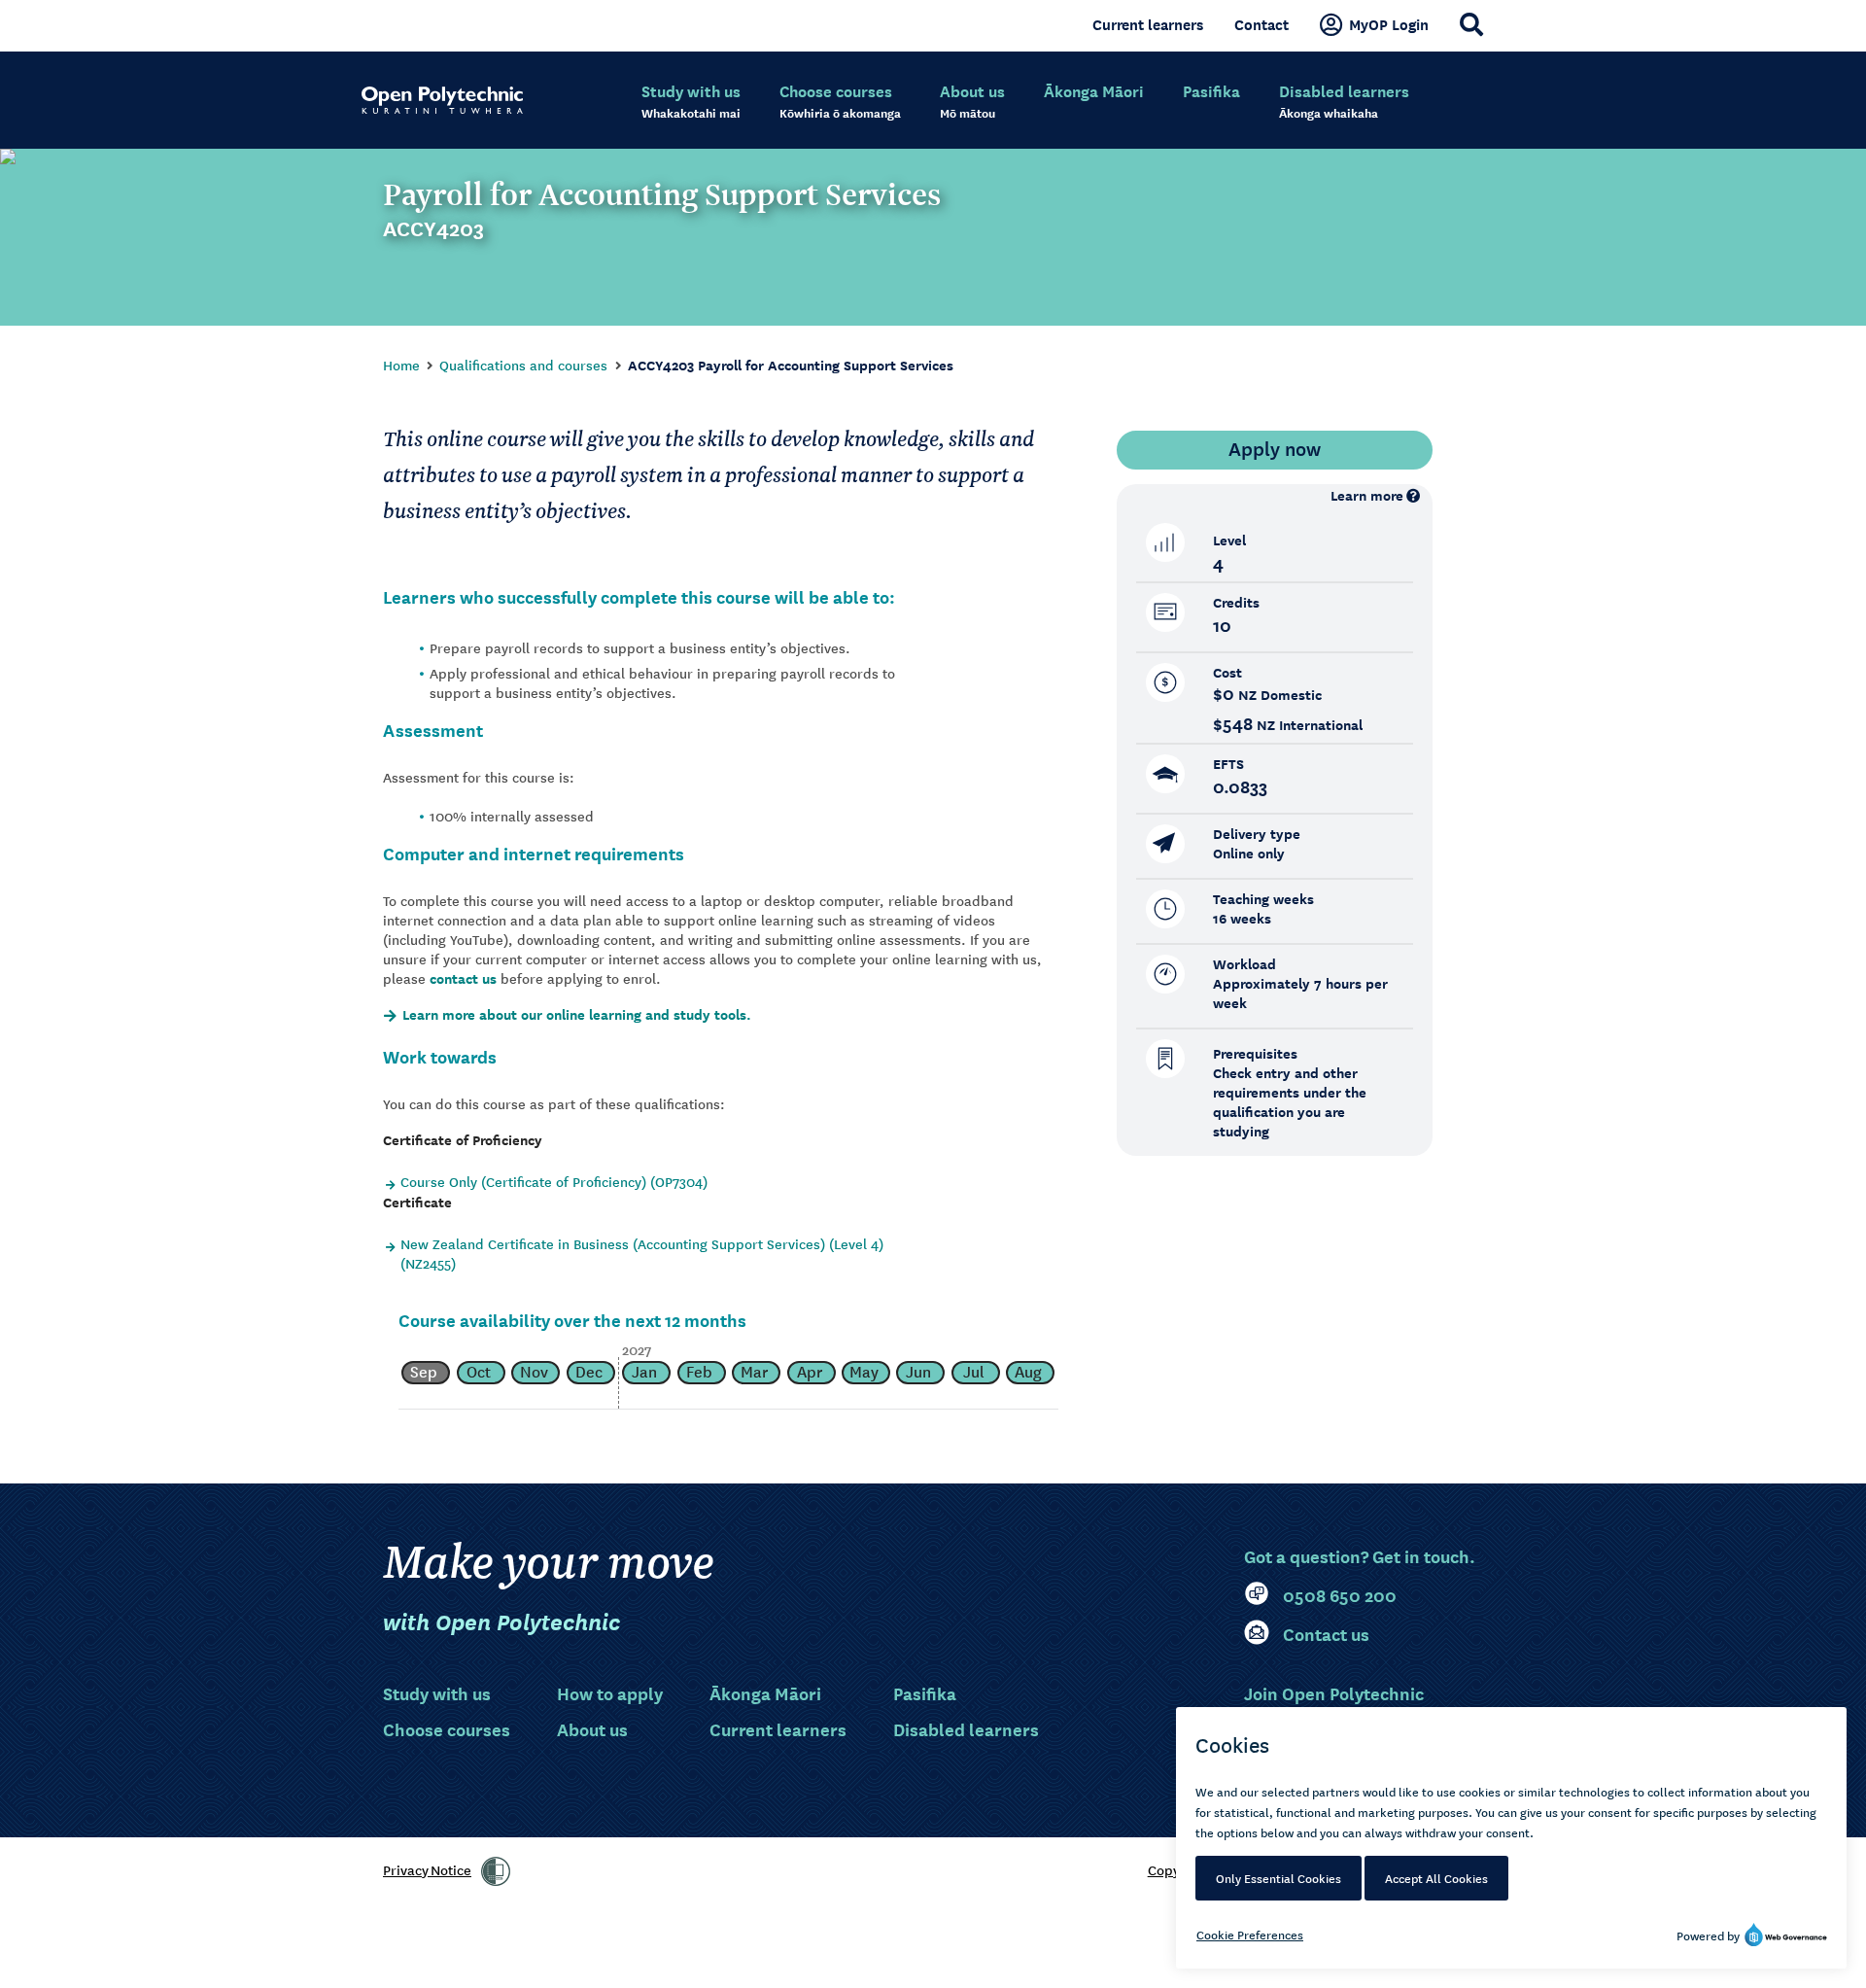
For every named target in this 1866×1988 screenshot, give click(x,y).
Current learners (1148, 24)
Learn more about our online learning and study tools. (577, 1015)
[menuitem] (691, 102)
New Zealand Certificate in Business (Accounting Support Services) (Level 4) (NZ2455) (642, 1253)
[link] (496, 1871)
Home (401, 365)
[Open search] (1471, 24)
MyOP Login (1389, 24)
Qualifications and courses (523, 365)
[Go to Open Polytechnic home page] (442, 100)
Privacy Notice (427, 1869)
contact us (463, 978)
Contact (1261, 24)
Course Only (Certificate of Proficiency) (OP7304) (554, 1181)
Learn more (1367, 495)
